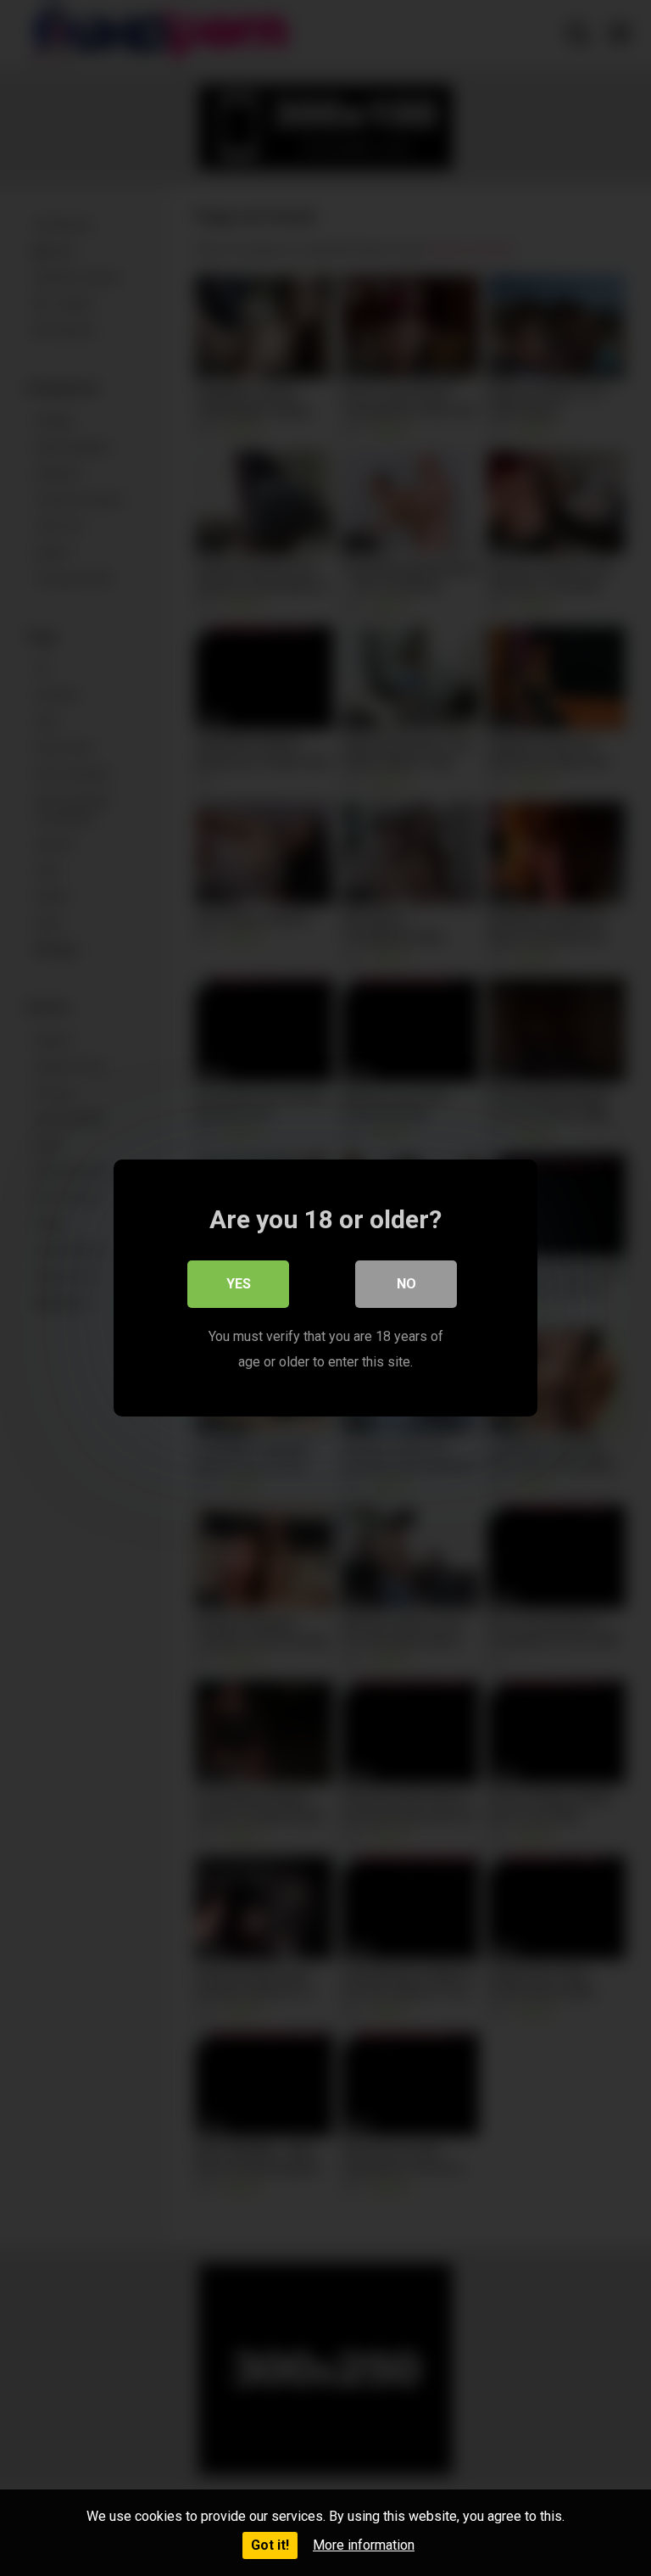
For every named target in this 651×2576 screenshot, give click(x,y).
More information (364, 2545)
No (406, 1284)
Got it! (270, 2545)
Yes (239, 1284)
